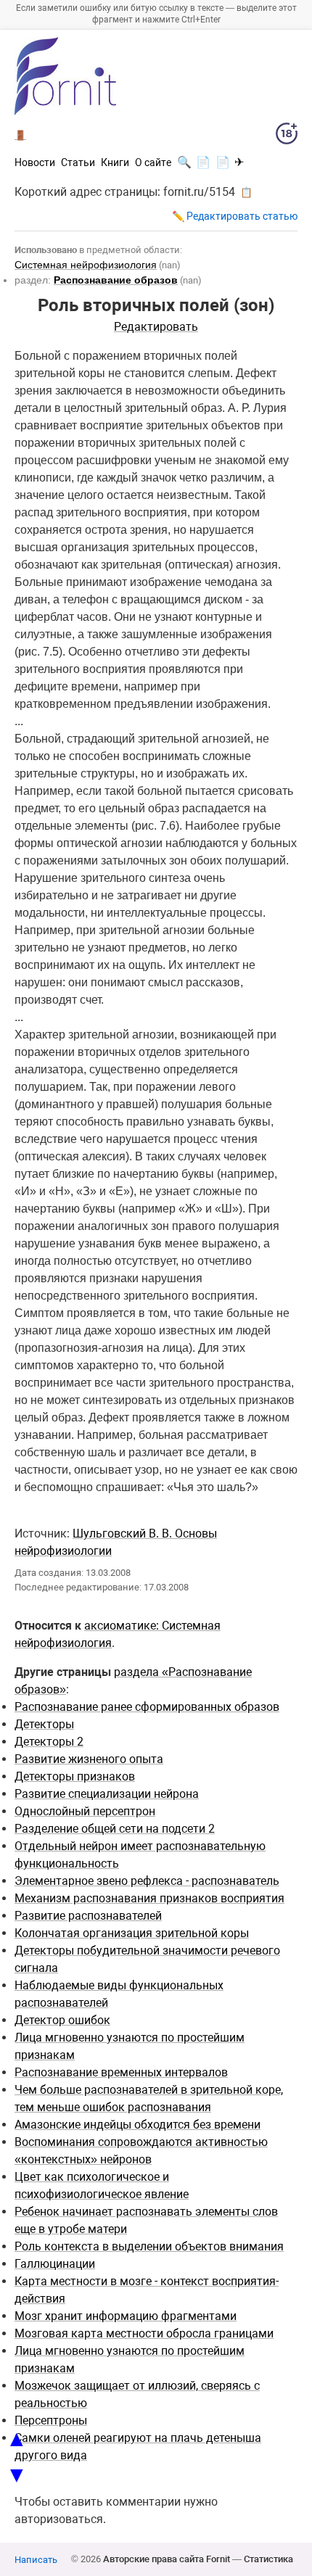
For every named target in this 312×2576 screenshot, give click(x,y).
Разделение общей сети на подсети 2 (115, 1829)
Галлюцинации (55, 2264)
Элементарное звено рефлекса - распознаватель (147, 1881)
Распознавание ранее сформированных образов (147, 1707)
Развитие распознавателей (88, 1916)
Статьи (78, 162)
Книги (115, 162)
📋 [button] (246, 192)
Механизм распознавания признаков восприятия (149, 1898)
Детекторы (44, 1724)
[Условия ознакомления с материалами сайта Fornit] (287, 136)
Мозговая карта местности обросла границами (144, 2333)
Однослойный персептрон (85, 1811)
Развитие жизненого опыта (89, 1759)
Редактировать (156, 327)
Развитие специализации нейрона (107, 1794)
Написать (36, 2560)
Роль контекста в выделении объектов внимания (149, 2246)
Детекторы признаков (75, 1776)
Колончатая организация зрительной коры (132, 1933)
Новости (35, 162)
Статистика (268, 2559)
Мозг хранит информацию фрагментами (126, 2316)
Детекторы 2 (49, 1742)
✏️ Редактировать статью (235, 216)
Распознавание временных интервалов (121, 2072)
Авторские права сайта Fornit (167, 2559)
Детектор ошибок (62, 2020)
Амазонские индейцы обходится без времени (137, 2125)
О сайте (153, 162)
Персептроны (51, 2420)
